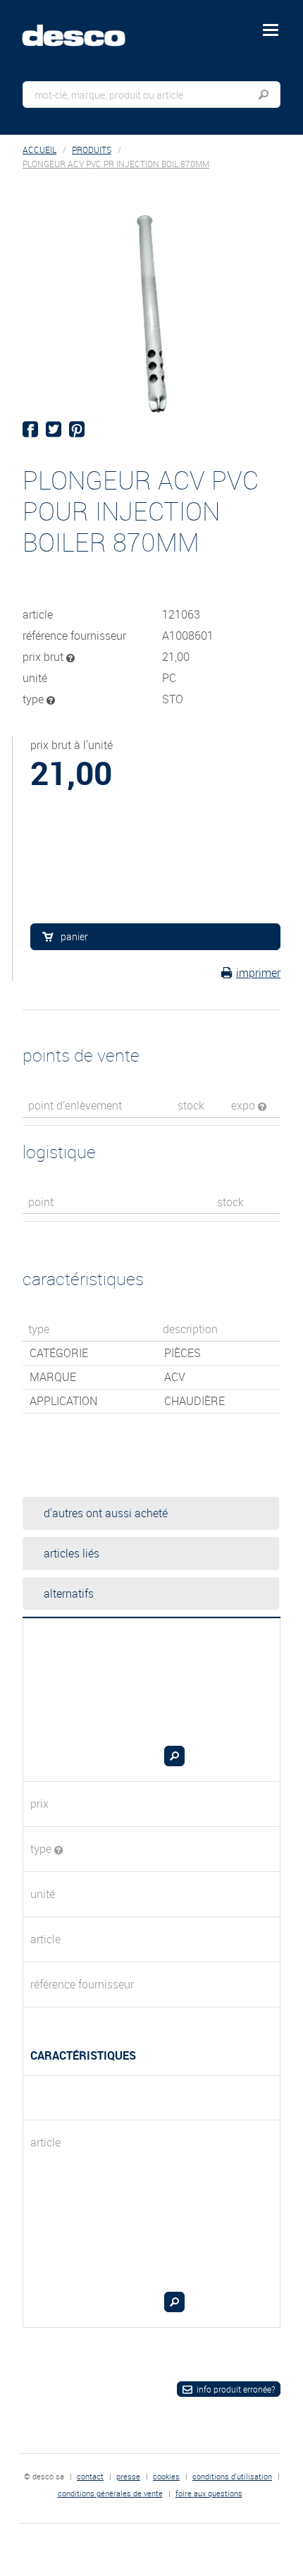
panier (74, 936)
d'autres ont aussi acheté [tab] (106, 1513)
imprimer (258, 973)
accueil (39, 150)
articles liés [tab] (72, 1553)
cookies (166, 2476)
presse (128, 2476)
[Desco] (84, 28)
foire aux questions (209, 2493)
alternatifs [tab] (69, 1593)
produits (92, 150)
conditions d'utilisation (232, 2476)
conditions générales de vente (110, 2493)
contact (90, 2476)
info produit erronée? (236, 2389)
